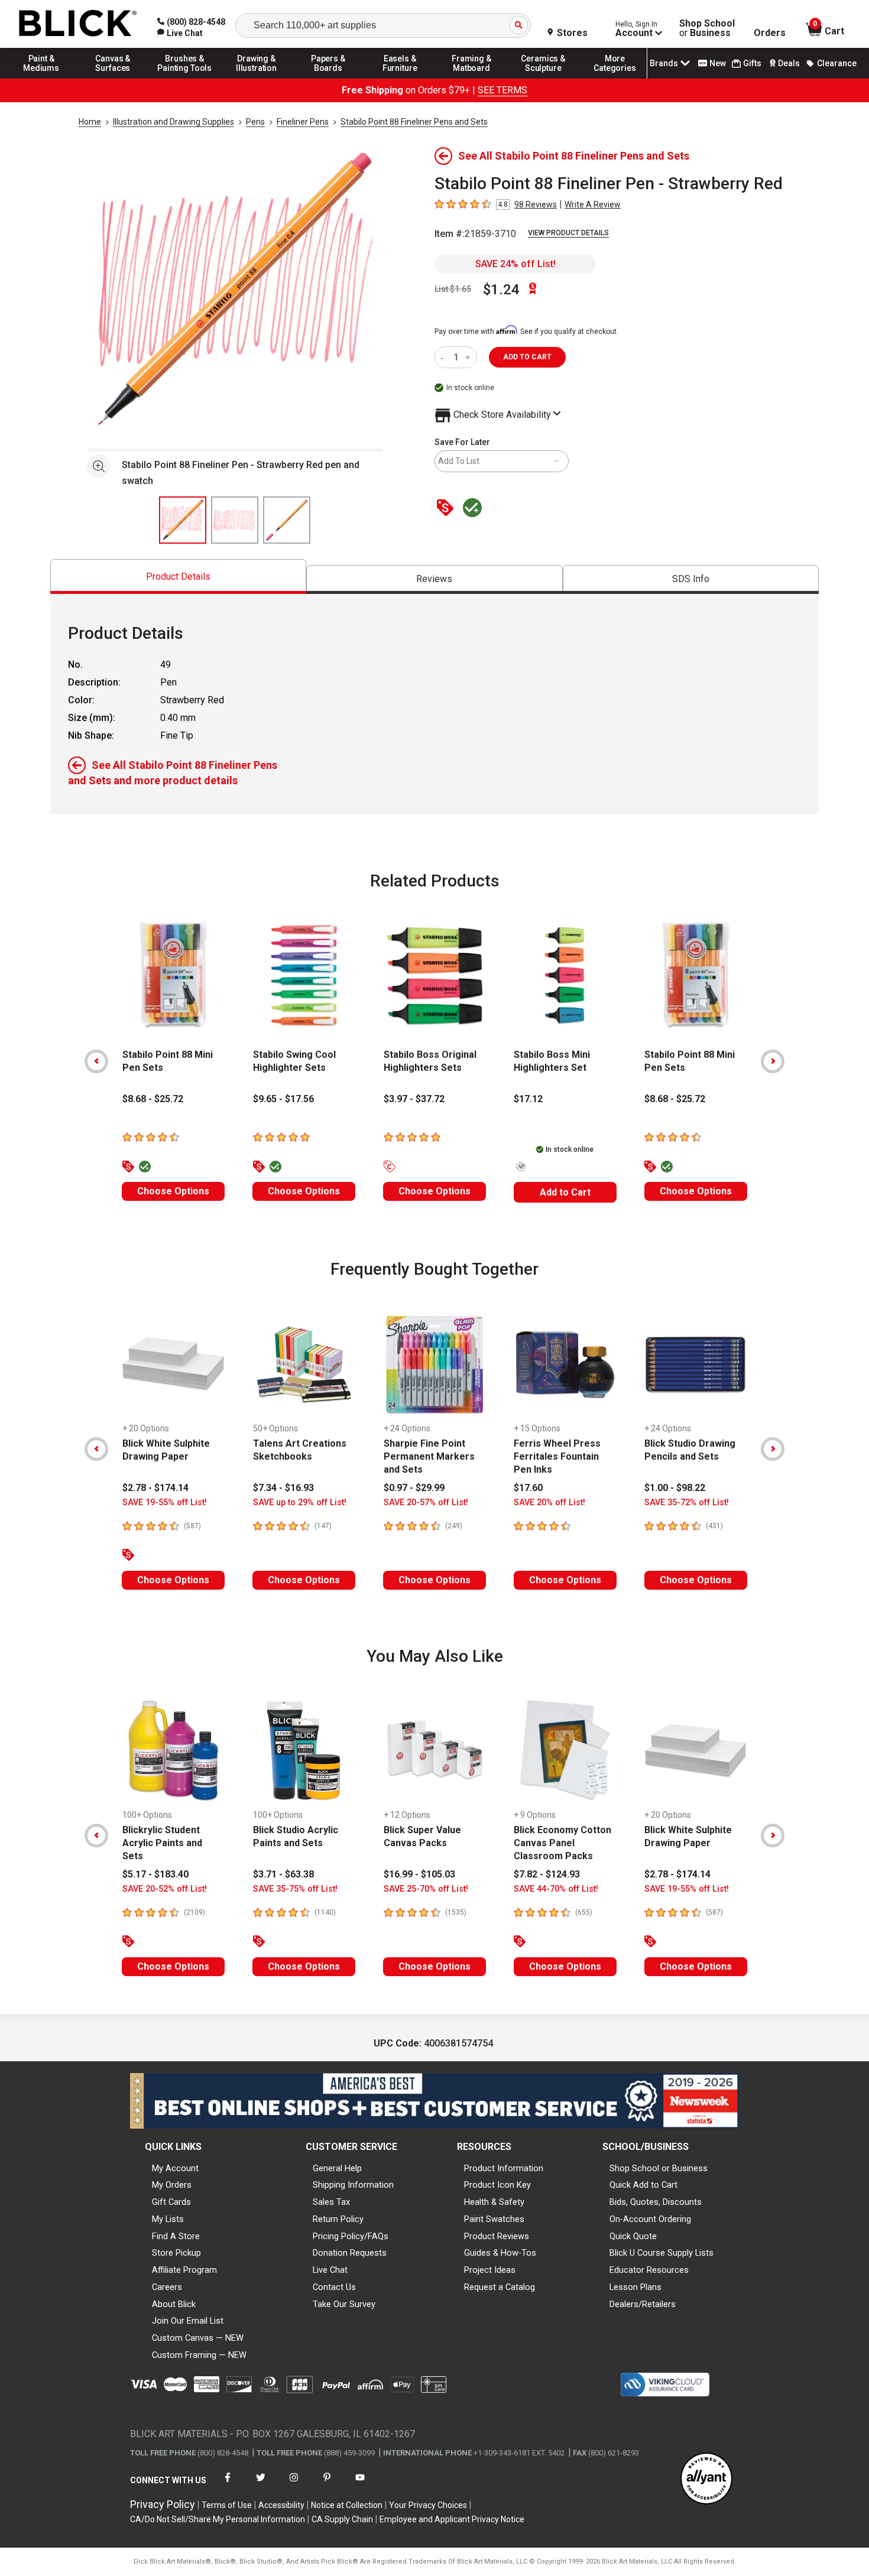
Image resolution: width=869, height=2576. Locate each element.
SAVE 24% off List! (515, 264)
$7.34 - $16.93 (283, 1488)
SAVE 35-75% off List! (295, 1889)
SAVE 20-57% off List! (426, 1503)
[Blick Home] (78, 24)
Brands (664, 63)
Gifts (752, 63)
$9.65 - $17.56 (283, 1099)
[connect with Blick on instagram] (294, 2485)
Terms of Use (227, 2505)
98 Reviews (536, 204)
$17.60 (528, 1488)
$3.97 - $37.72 (414, 1099)
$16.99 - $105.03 (419, 1874)
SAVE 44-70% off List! (556, 1889)
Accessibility (281, 2505)
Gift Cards (171, 2202)
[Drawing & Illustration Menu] (257, 78)
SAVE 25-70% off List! (426, 1889)
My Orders (172, 2185)
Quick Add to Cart (643, 2185)
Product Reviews (497, 2236)
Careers (167, 2287)
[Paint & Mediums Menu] (41, 78)
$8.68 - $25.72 (153, 1099)
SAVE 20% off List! (549, 1503)
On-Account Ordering (650, 2219)
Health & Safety (494, 2202)
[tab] (178, 576)
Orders (770, 33)
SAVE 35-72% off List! (687, 1503)
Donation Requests (350, 2253)
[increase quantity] (469, 357)
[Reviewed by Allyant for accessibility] (706, 2479)
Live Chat (330, 2270)
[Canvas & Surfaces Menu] (113, 78)
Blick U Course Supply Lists (662, 2253)
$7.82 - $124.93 (547, 1874)
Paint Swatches (494, 2219)
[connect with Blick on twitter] (261, 2485)
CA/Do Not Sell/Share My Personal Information (218, 2519)
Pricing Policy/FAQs (351, 2236)
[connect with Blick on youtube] (360, 2485)
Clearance (837, 63)
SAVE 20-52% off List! (165, 1889)
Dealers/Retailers (643, 2304)
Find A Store (176, 2236)
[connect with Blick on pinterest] (327, 2485)
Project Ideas (490, 2270)
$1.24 (501, 290)
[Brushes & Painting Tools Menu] (185, 78)
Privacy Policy (163, 2504)
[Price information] (448, 509)
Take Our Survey (344, 2304)
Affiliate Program (184, 2270)
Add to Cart (565, 1192)
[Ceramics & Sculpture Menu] (543, 78)
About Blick (174, 2304)
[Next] (773, 1061)
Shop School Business (707, 28)
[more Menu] (615, 78)
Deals (789, 63)
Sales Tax (331, 2202)
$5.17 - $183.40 (155, 1874)
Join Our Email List (188, 2321)
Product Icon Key (497, 2185)
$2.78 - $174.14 (155, 1488)
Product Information (504, 2168)
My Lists (168, 2219)
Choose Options (173, 1191)
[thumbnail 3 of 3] (287, 520)
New (718, 63)
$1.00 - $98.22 (675, 1488)
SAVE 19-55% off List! (165, 1503)
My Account (175, 2168)
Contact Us (334, 2287)
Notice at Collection (347, 2505)
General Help (337, 2168)
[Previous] (96, 1061)
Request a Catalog (500, 2287)
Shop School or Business (659, 2168)
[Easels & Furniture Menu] (400, 78)
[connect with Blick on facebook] (228, 2485)
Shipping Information (353, 2185)
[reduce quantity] (444, 357)
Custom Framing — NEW (199, 2355)
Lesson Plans (635, 2287)
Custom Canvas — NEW (198, 2338)
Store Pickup (176, 2253)
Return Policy (338, 2219)
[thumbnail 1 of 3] (183, 520)
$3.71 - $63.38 (283, 1874)
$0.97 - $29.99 (414, 1488)
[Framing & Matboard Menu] (472, 78)
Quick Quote (633, 2236)
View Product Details (568, 233)
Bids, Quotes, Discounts (656, 2202)
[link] (180, 33)
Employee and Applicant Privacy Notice (452, 2519)
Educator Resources (649, 2270)
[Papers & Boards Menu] (328, 78)
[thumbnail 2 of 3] (235, 520)
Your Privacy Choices (428, 2505)
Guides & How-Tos (500, 2253)
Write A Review (593, 204)
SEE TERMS (502, 90)
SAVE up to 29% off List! (300, 1503)
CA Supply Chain (342, 2519)
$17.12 (528, 1099)
